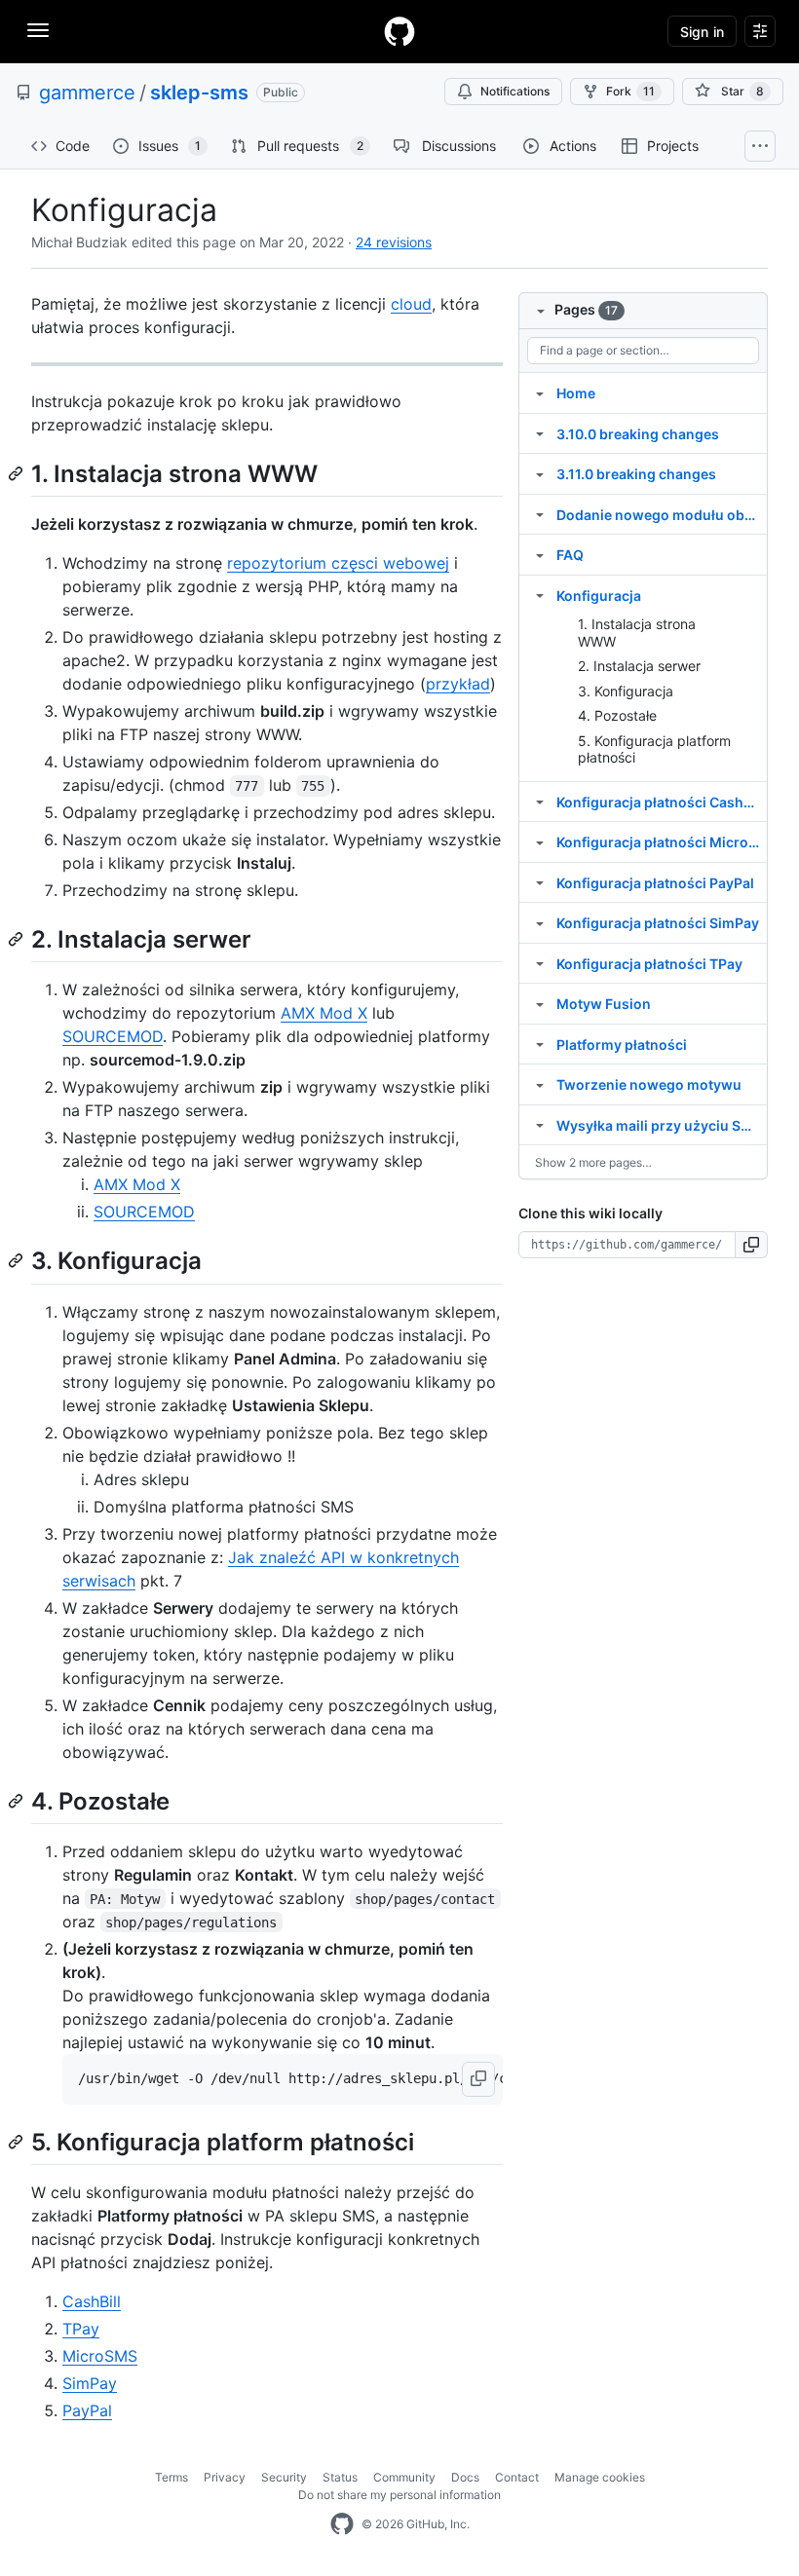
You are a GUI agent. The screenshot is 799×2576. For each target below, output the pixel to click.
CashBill (92, 2301)
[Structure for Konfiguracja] (540, 595)
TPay (81, 2329)
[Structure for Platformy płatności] (540, 1044)
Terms (171, 2477)
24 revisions (394, 242)
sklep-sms (199, 93)
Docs (465, 2477)
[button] (478, 2079)
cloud (411, 304)
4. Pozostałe (617, 715)
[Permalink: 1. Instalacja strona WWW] (18, 473)
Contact (517, 2477)
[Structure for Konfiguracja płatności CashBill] (540, 802)
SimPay (90, 2383)
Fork (630, 91)
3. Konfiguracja (626, 691)
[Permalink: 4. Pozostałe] (18, 1801)
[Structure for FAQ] (540, 554)
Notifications (515, 91)
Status (340, 2477)
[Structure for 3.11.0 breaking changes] (540, 473)
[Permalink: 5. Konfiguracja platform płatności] (18, 2142)
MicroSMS (100, 2356)
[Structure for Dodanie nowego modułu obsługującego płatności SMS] (540, 514)
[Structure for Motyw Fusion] (540, 1003)
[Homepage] (399, 31)
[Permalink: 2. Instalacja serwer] (18, 939)
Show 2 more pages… (593, 1162)
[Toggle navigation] (38, 30)
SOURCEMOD (113, 1036)
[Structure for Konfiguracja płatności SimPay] (540, 922)
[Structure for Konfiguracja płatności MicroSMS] (540, 841)
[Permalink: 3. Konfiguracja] (18, 1261)
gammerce (87, 93)
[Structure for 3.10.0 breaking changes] (540, 433)
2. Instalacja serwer (639, 666)
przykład (458, 684)
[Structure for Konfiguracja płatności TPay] (540, 963)
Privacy (225, 2477)
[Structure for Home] (540, 392)
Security (284, 2477)
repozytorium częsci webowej (338, 563)
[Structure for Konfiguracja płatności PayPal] (540, 882)
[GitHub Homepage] (342, 2524)
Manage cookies (600, 2477)
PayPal (87, 2410)
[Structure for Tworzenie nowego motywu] (540, 1084)
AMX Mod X (324, 1013)
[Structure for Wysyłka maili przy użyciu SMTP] (540, 1125)
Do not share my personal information (399, 2495)
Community (404, 2477)
